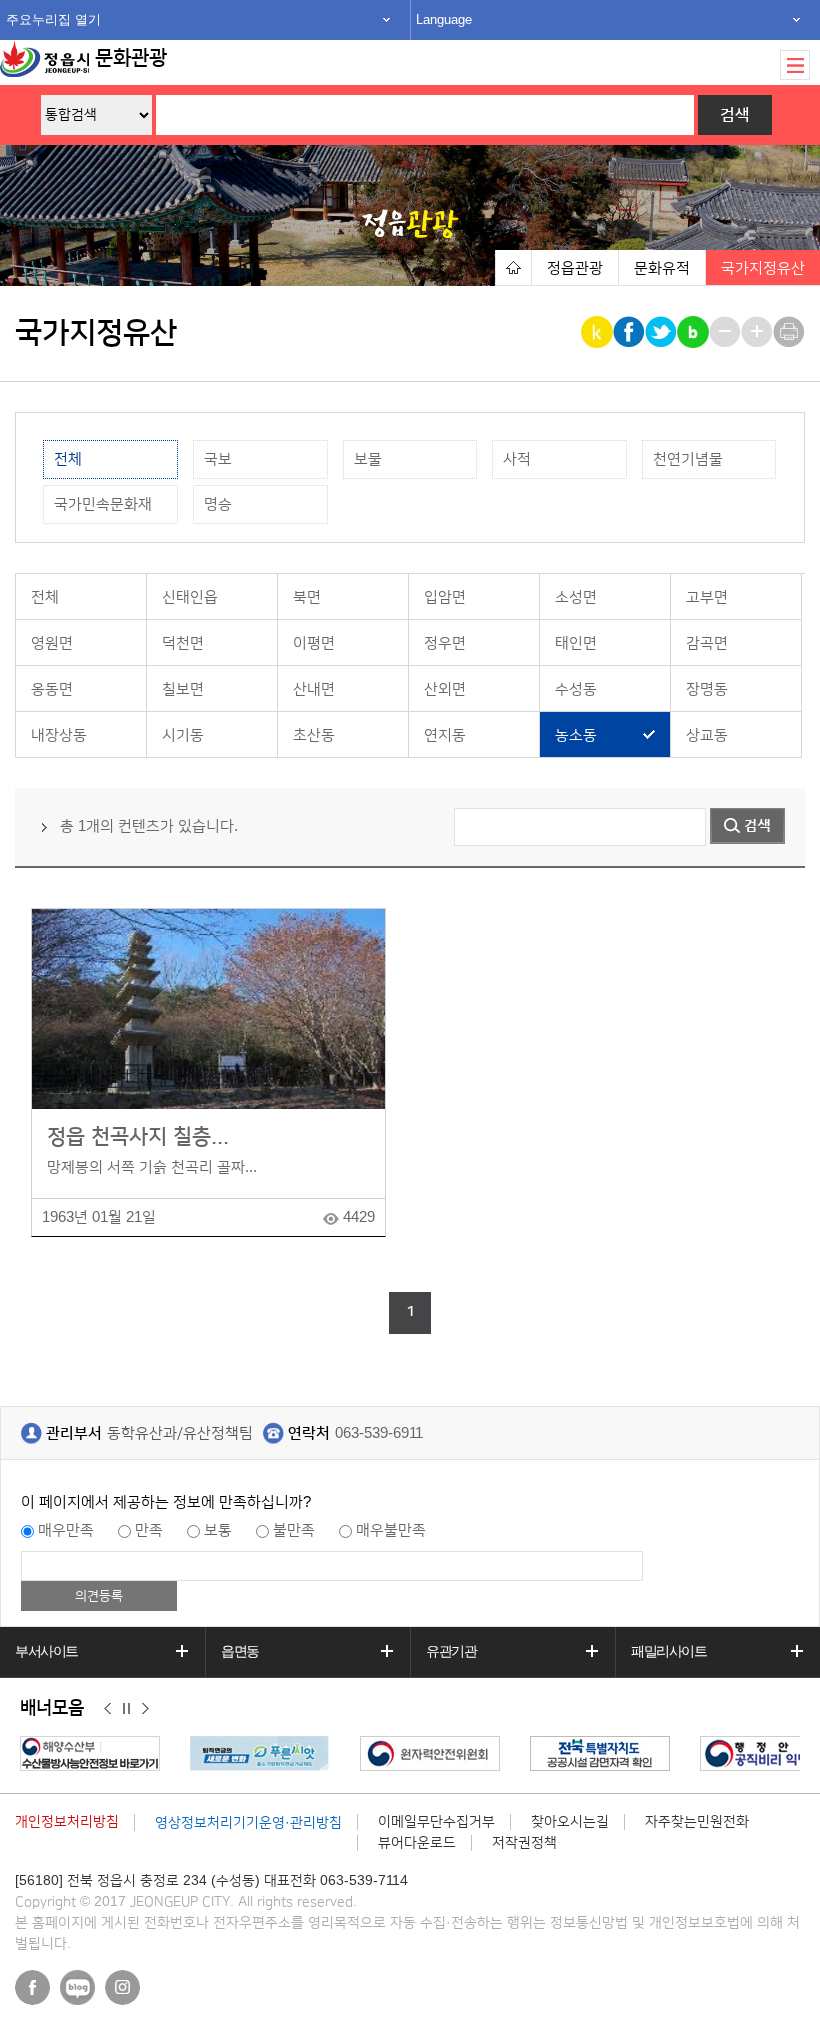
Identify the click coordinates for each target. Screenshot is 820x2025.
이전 (107, 1709)
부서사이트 (46, 1651)
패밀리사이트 (669, 1651)
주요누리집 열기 (53, 19)
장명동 (707, 689)
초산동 (314, 735)
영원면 (52, 643)
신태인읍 (190, 597)
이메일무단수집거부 (436, 1822)
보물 (368, 459)
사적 (517, 459)
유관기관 (451, 1651)
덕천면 (183, 643)
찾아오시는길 (570, 1822)
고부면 (707, 597)
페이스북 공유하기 (630, 332)
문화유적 (662, 268)
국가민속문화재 (103, 504)
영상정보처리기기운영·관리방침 (248, 1823)
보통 (218, 1530)
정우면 (445, 643)
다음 (145, 1709)
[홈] (513, 267)
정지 (126, 1709)
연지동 (445, 735)
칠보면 (183, 689)
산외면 (445, 689)
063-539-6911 (379, 1433)
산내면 (314, 689)
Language (444, 19)
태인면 (576, 643)
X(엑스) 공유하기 (662, 332)
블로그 (77, 1987)
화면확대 (758, 332)
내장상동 (59, 735)
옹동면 (52, 689)
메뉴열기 (795, 65)
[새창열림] (95, 1753)
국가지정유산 (763, 268)
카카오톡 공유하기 (598, 332)
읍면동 (240, 1651)
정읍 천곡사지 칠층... (138, 1136)
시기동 (183, 735)
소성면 (576, 597)
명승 (218, 504)
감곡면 (707, 643)
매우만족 (66, 1530)
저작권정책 (524, 1843)
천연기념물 (688, 459)
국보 (218, 459)
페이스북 (32, 1987)
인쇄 (790, 332)
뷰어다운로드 (417, 1843)
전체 (68, 459)
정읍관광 (575, 268)
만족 (149, 1530)
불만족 (294, 1530)
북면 (307, 597)
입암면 (445, 597)
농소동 (576, 735)
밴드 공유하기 (694, 332)
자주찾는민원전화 (697, 1822)
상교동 (707, 735)
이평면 (314, 643)
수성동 (576, 689)
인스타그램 (122, 1987)
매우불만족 (391, 1530)
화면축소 (726, 332)
